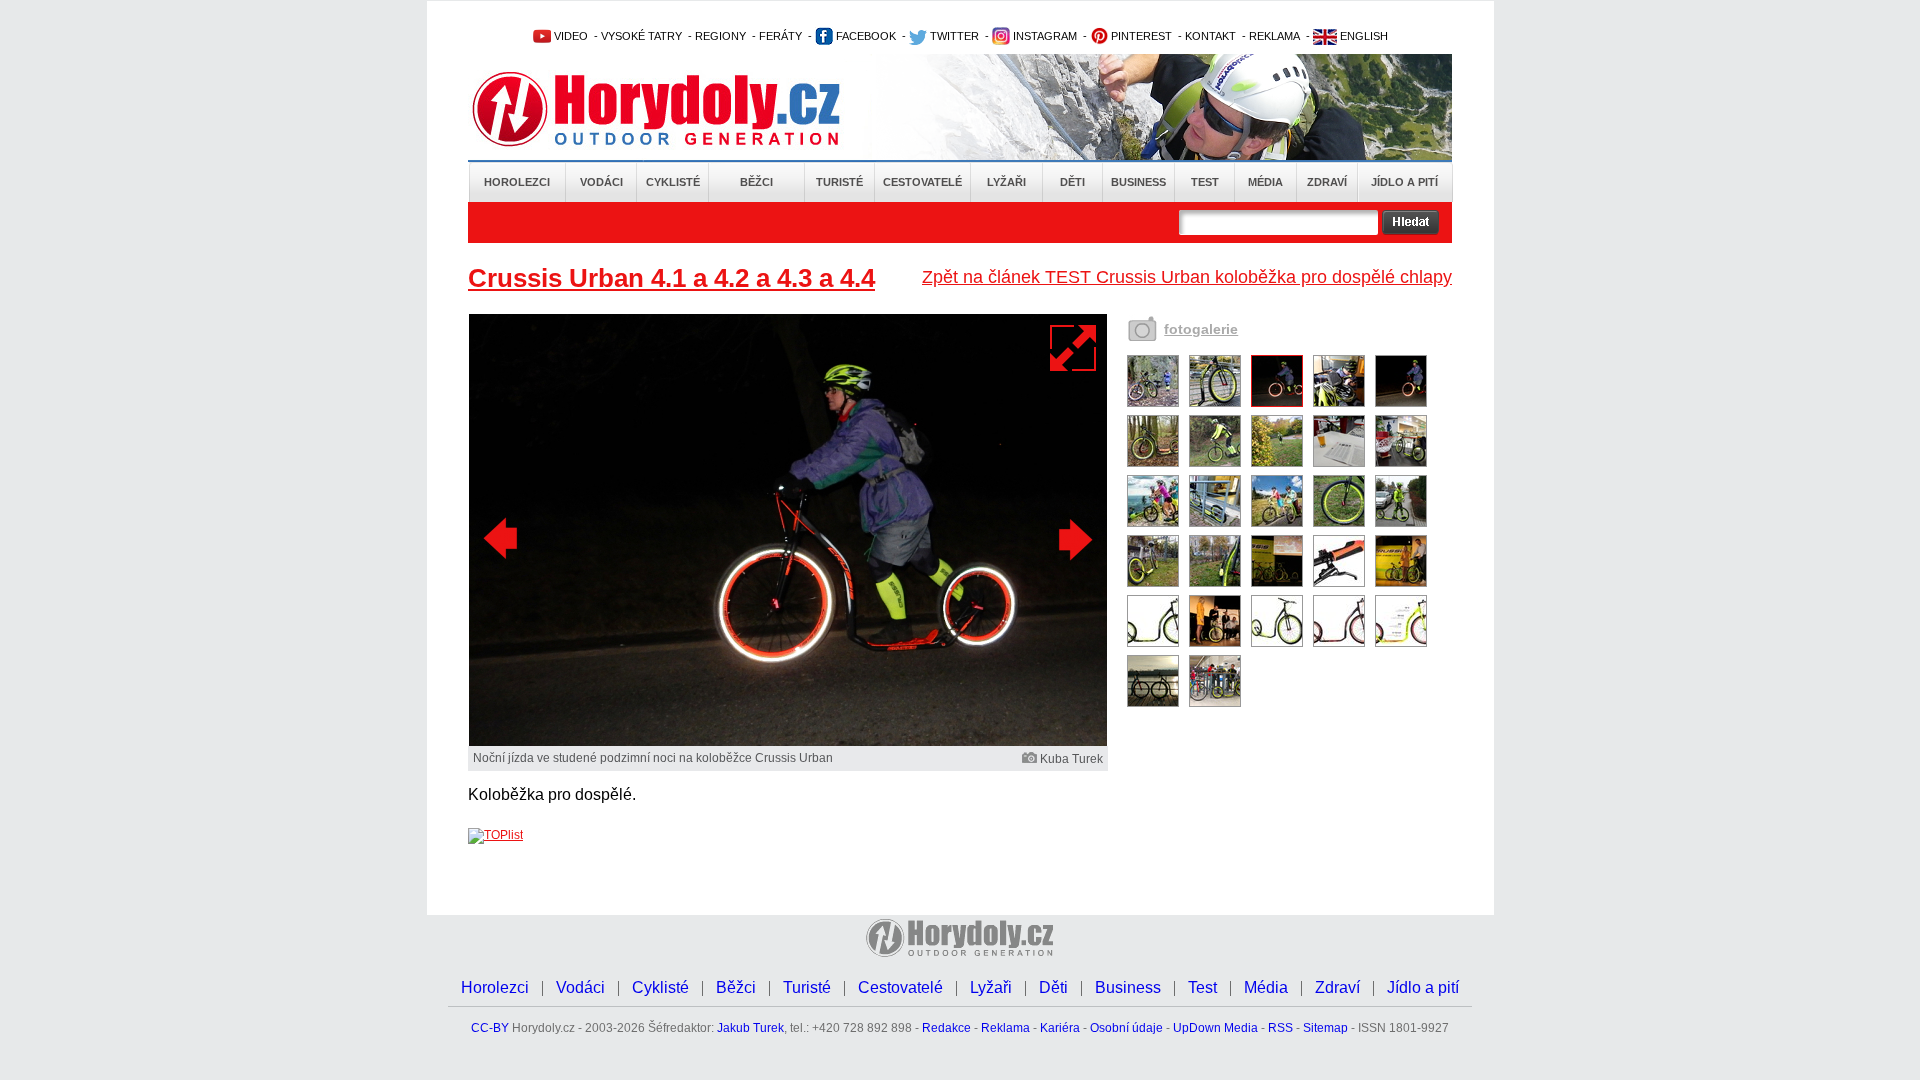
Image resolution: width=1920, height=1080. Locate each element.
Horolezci (517, 182)
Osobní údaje (1126, 1028)
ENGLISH (1362, 36)
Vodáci (601, 182)
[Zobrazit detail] (1153, 403)
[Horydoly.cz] (680, 109)
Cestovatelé (922, 182)
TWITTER (953, 36)
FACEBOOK (864, 36)
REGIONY (720, 36)
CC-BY (490, 1028)
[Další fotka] (1073, 539)
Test (1205, 182)
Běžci (756, 182)
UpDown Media (1215, 1028)
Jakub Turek (750, 1028)
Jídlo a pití (1404, 182)
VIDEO (569, 36)
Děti (1072, 182)
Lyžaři (1006, 182)
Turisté (839, 182)
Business (1138, 182)
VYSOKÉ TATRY (641, 36)
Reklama (1005, 1028)
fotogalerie (1201, 329)
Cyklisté (673, 182)
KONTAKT (1210, 36)
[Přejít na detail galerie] (788, 742)
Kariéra (1060, 1028)
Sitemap (1325, 1028)
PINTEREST (1140, 36)
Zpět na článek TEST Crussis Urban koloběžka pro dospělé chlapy (1187, 277)
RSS (1280, 1028)
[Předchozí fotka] (503, 539)
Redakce (946, 1028)
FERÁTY (780, 36)
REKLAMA (1274, 36)
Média (1265, 182)
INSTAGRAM (1043, 36)
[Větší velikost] (1074, 348)
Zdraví (1327, 182)
